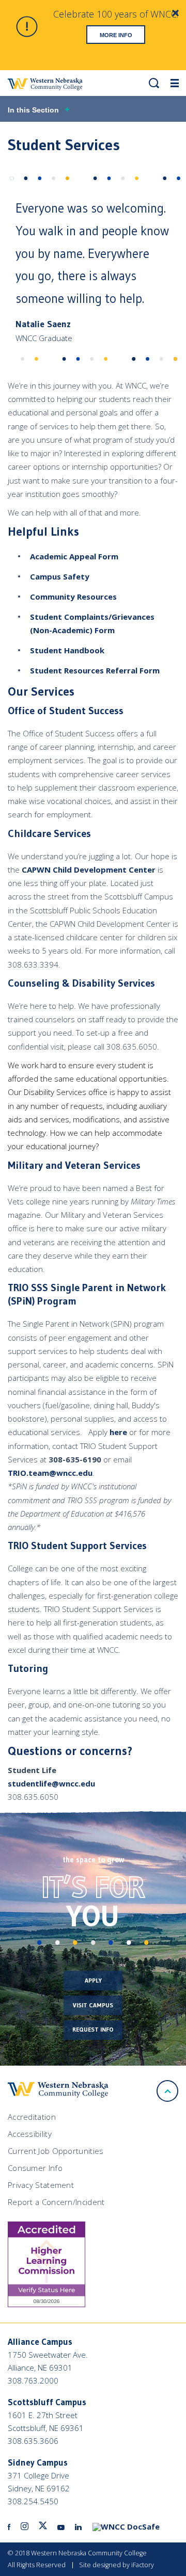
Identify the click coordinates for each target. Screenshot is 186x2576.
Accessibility (30, 2134)
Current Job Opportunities (56, 2151)
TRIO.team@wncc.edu (50, 1473)
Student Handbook (67, 650)
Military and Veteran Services (76, 1165)
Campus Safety (60, 576)
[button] (154, 83)
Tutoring (28, 1668)
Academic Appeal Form (74, 556)
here (118, 1432)
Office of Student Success (66, 711)
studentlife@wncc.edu (51, 1783)
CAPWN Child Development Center (89, 870)
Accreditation (32, 2117)
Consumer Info (35, 2168)
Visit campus (93, 2005)
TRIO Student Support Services (77, 1545)
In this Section (33, 110)
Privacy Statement (41, 2185)
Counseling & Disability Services (81, 983)
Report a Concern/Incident (56, 2202)
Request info (93, 2029)
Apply (93, 1980)
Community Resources (73, 597)
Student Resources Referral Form (95, 670)
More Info (116, 35)
